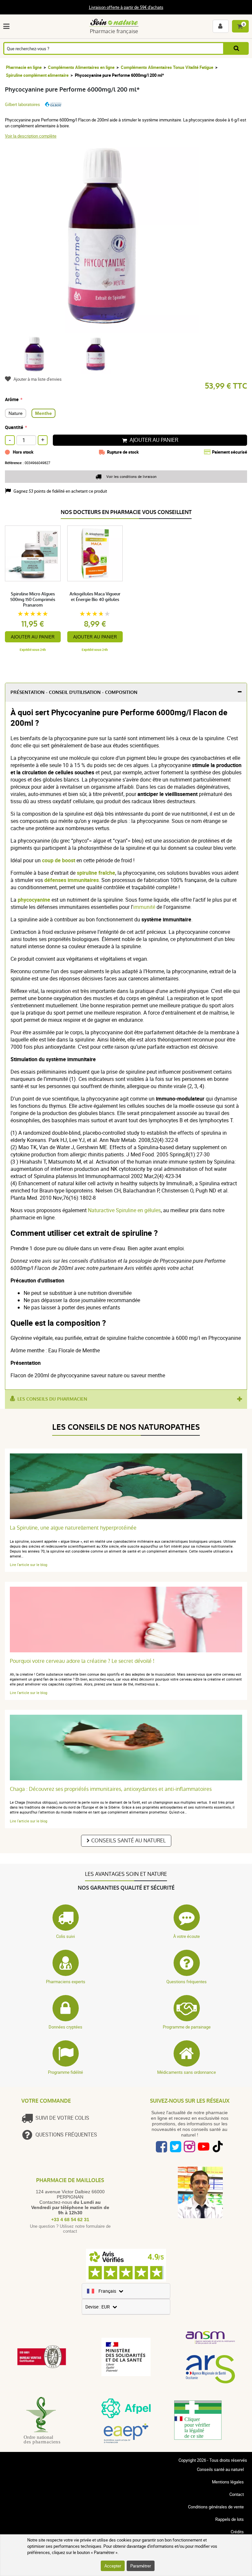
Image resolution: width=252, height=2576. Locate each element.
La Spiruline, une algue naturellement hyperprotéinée (73, 1528)
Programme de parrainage (187, 2027)
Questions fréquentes (187, 1982)
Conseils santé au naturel (128, 1841)
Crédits (237, 2532)
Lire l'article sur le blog (29, 1565)
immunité (144, 907)
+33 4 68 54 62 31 (70, 2220)
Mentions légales (228, 2482)
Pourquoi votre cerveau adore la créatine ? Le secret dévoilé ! (82, 1661)
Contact (237, 2494)
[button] (8, 26)
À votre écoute (187, 1936)
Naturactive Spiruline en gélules (124, 1210)
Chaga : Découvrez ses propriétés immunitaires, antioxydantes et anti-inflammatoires (111, 1789)
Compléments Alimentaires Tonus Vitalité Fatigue (167, 67)
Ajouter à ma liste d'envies (38, 379)
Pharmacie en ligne (24, 67)
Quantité (14, 427)
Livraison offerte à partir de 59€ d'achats (126, 7)
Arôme (12, 399)
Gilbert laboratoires (22, 104)
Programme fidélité (65, 2072)
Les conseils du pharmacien (52, 1399)
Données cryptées (65, 2027)
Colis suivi (65, 1936)
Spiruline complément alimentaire (37, 75)
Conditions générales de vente (216, 2507)
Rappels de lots (230, 2519)
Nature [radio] (16, 413)
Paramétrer (141, 2566)
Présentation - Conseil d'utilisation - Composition (74, 692)
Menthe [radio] (43, 413)
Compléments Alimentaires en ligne (81, 67)
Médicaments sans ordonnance (187, 2072)
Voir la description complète (31, 136)
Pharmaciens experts (66, 1982)
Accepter (113, 2566)
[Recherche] (236, 48)
